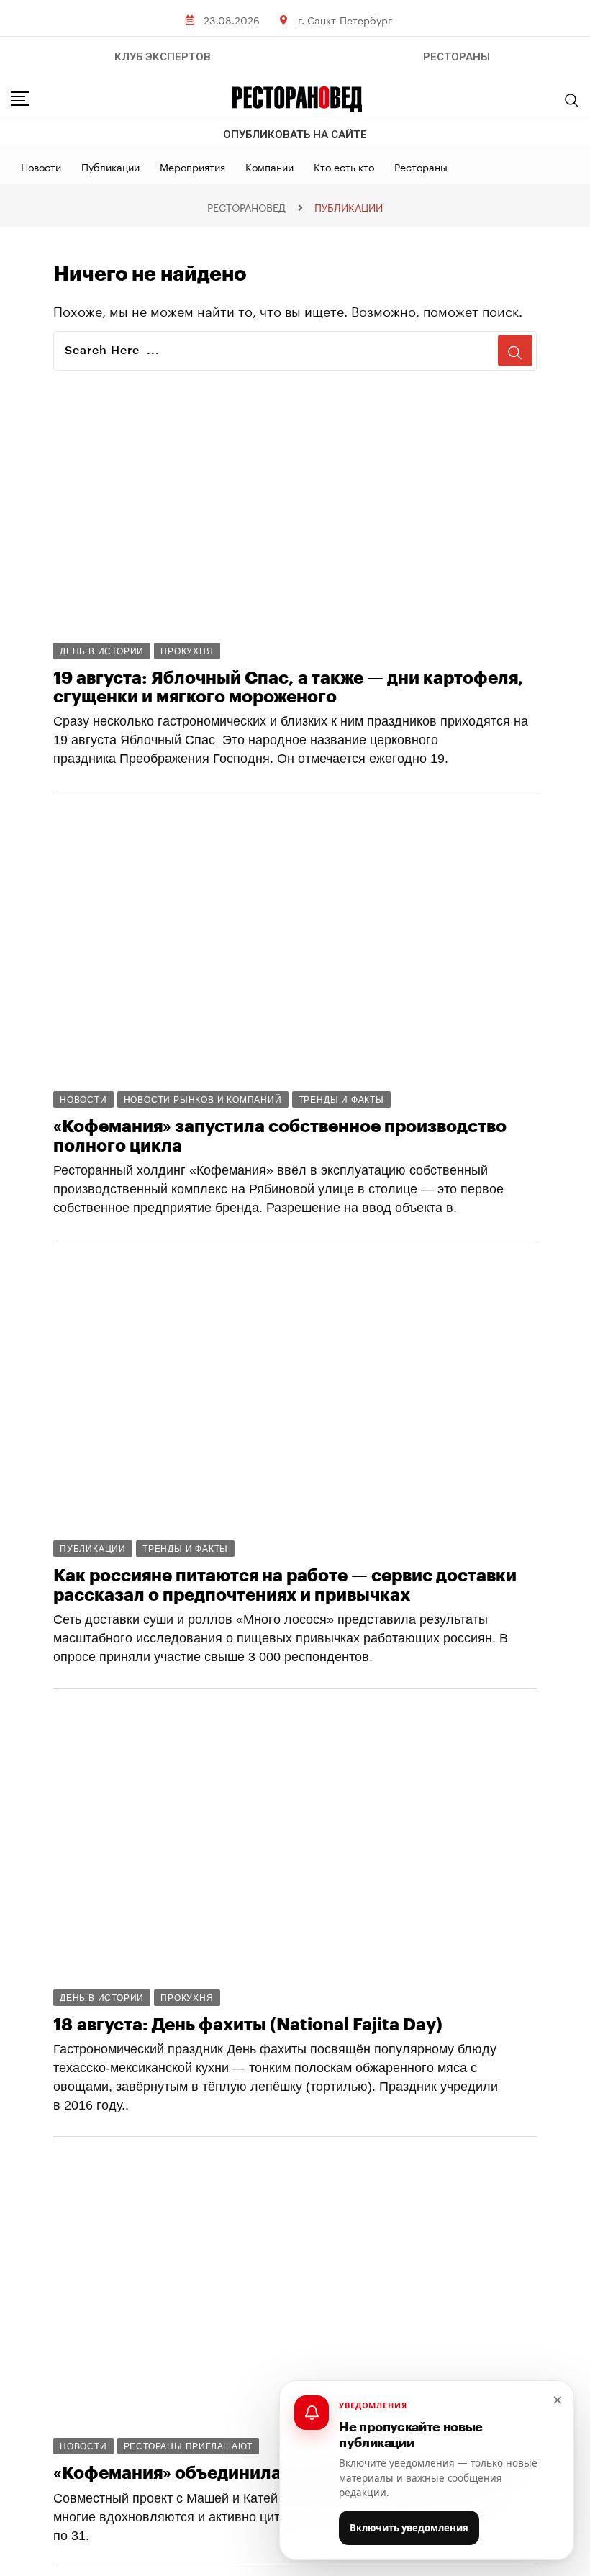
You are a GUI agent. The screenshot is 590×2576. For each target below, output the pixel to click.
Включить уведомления (409, 2528)
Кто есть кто (344, 166)
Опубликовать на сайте (295, 135)
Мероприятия (192, 166)
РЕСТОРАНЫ (457, 57)
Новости (41, 166)
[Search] (572, 100)
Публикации (110, 166)
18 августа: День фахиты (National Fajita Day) (248, 2025)
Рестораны (421, 166)
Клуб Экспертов (163, 57)
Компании (269, 166)
